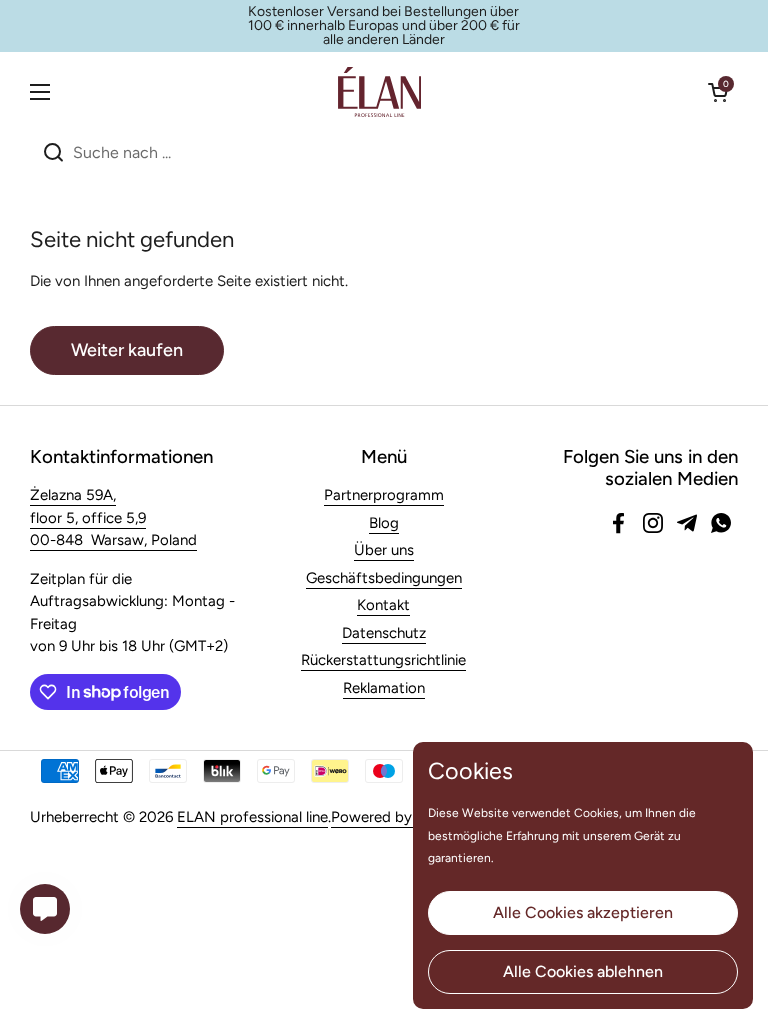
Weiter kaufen (127, 350)
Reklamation (384, 688)
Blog (384, 523)
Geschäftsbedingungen (384, 578)
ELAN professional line (252, 817)
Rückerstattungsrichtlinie (383, 660)
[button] (718, 92)
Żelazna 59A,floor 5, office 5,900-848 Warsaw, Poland (113, 517)
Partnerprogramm (384, 495)
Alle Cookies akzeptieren (583, 912)
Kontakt (383, 605)
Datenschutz (384, 633)
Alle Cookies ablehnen (583, 971)
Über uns (384, 550)
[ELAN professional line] (379, 92)
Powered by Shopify (399, 817)
